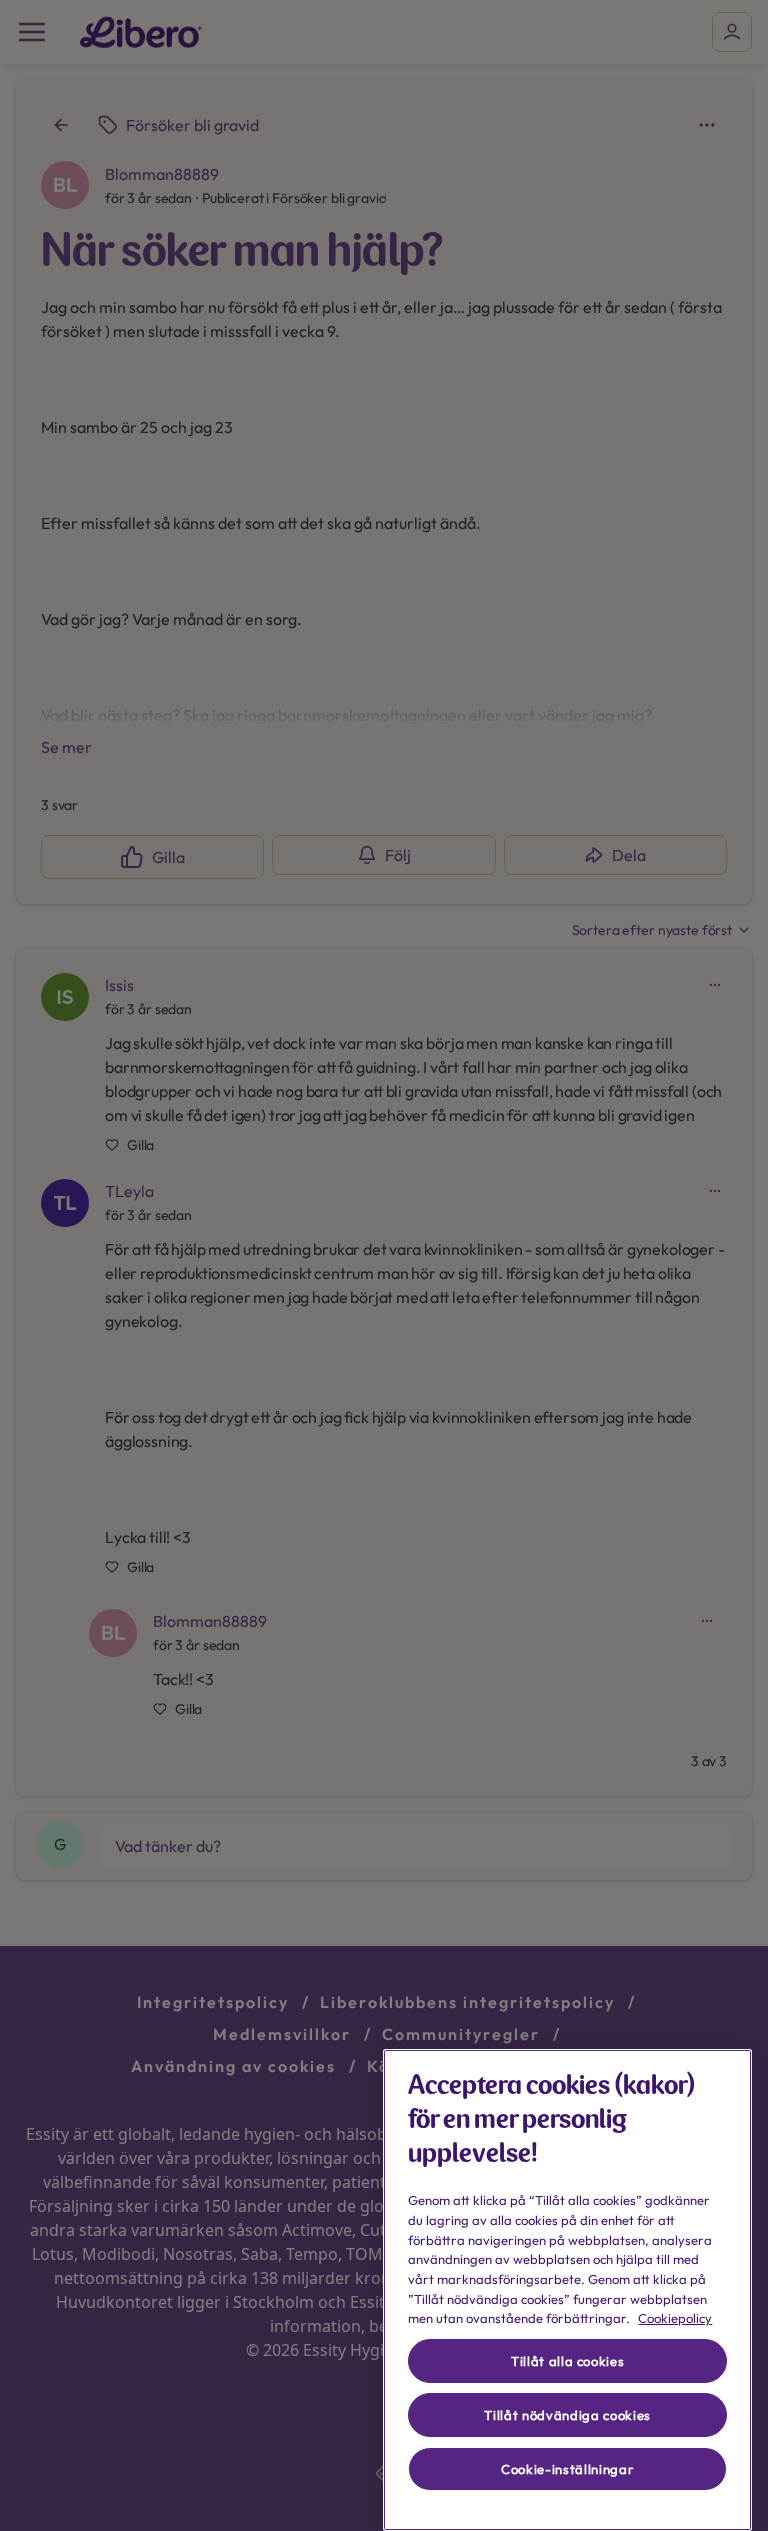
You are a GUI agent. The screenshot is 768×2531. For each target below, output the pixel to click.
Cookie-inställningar (567, 2469)
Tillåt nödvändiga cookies (567, 2415)
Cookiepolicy (675, 2318)
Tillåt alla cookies (567, 2361)
